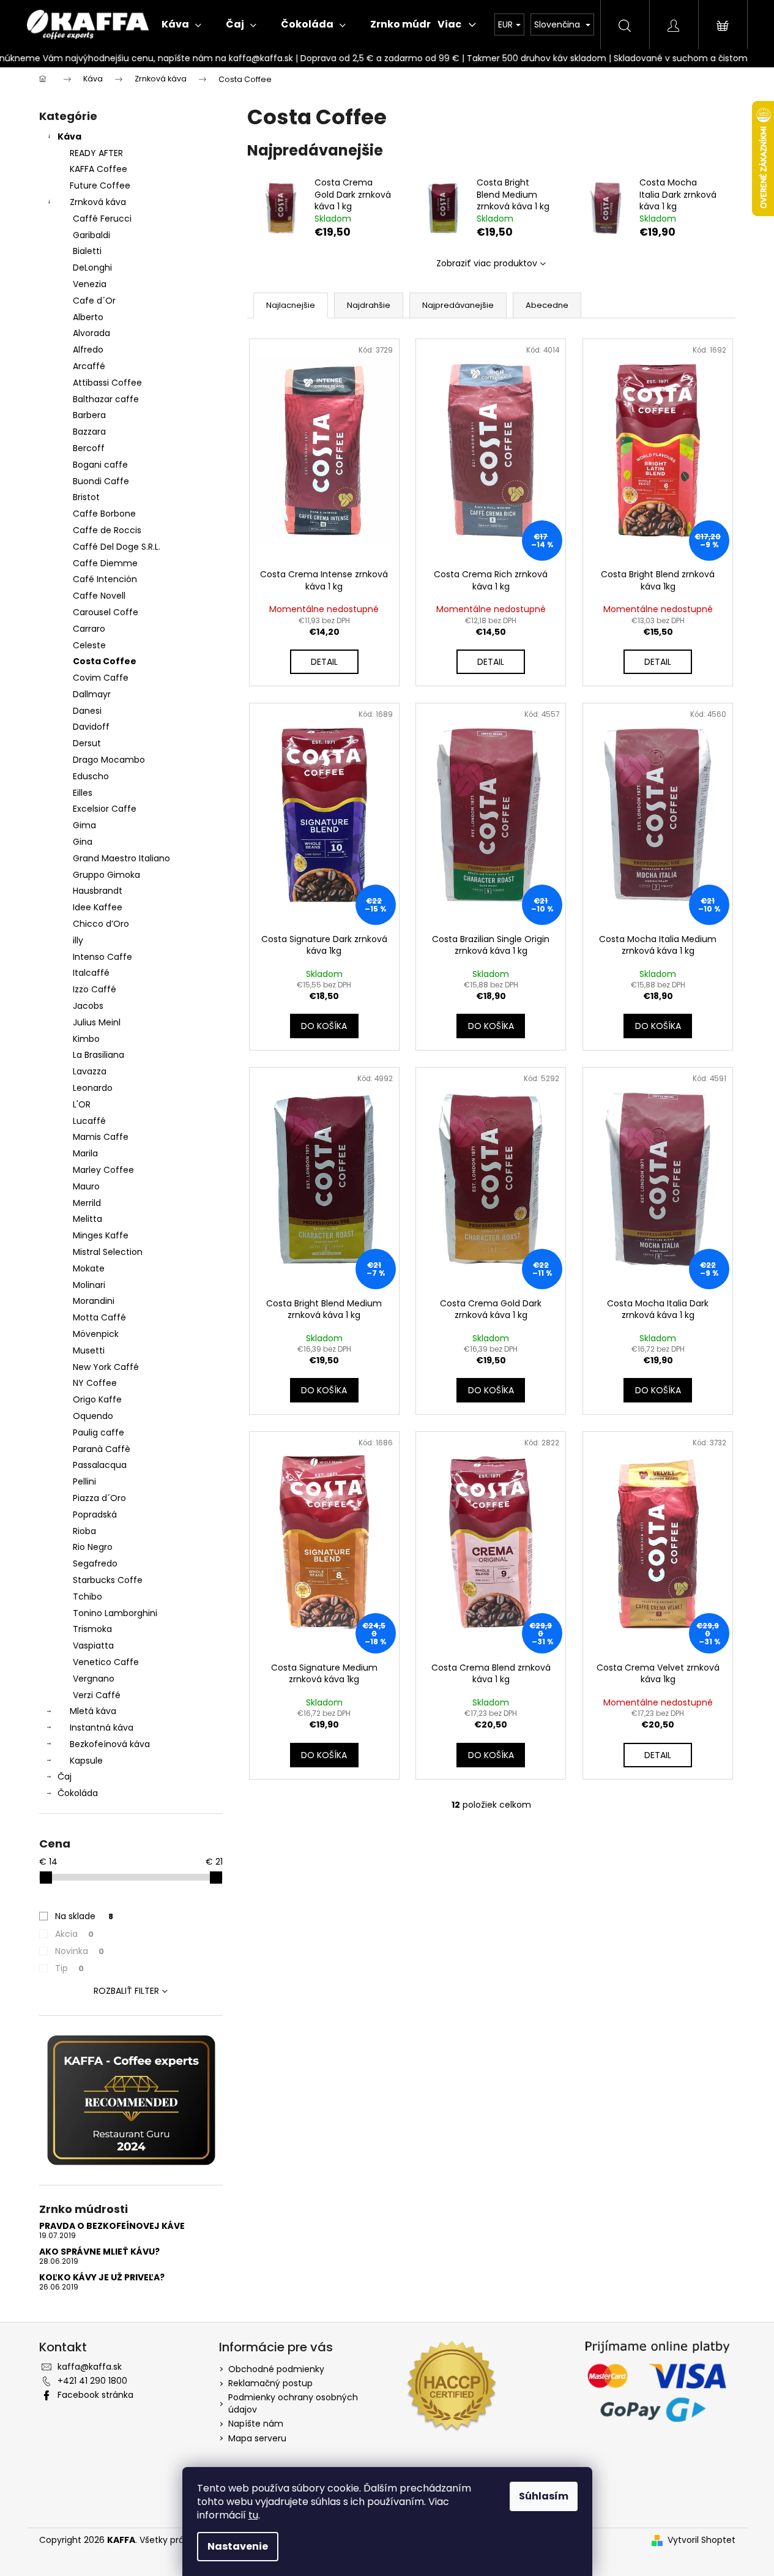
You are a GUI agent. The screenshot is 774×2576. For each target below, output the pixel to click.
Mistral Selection (108, 1252)
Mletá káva (93, 1711)
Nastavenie (238, 2546)
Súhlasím (544, 2496)
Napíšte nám (256, 2424)
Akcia (74, 1934)
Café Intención (105, 579)
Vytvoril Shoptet (701, 2540)
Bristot (86, 497)
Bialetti (87, 251)
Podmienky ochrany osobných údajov (293, 2403)
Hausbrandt (98, 891)
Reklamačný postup (270, 2383)
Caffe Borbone (104, 514)
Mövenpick (96, 1334)
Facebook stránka (95, 2395)
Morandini (94, 1301)
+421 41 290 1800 (92, 2381)
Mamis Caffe (101, 1137)
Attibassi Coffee (107, 383)
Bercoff (89, 448)
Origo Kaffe (97, 1399)
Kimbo (86, 1039)
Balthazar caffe (106, 399)
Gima (84, 825)
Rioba (84, 1531)
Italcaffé (91, 973)
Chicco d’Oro (101, 924)
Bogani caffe (100, 465)
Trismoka (92, 1629)
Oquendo (93, 1416)
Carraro (89, 629)
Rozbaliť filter (126, 1991)
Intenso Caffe (102, 957)
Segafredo (95, 1563)
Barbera (89, 415)
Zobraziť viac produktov (487, 263)
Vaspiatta (93, 1646)
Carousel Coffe (106, 612)
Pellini (84, 1481)
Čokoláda (78, 1793)
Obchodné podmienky (276, 2369)
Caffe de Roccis (107, 530)
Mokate (89, 1268)
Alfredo (88, 350)
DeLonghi (92, 268)
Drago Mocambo (109, 760)
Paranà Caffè (102, 1449)
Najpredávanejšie (458, 305)
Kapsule (86, 1761)
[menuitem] (181, 24)
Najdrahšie (369, 305)
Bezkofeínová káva (110, 1744)
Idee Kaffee (98, 907)
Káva (69, 137)
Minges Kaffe (101, 1235)
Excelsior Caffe (105, 809)
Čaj (65, 1777)
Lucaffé (89, 1121)
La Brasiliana (99, 1055)
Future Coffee (100, 185)
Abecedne (547, 305)
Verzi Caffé (97, 1695)
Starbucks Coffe (108, 1580)
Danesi (87, 711)
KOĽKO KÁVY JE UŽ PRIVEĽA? (102, 2278)
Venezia (90, 284)
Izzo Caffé (95, 989)
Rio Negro (93, 1547)
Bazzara (89, 432)
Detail (324, 662)
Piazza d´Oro (99, 1498)
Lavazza (90, 1071)
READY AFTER (96, 153)
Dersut (87, 743)
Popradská (95, 1515)
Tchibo (87, 1597)
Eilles (83, 793)
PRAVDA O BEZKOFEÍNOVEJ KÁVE (112, 2226)
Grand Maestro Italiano (121, 858)
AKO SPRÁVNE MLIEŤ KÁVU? (99, 2252)
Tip (69, 1968)
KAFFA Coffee (99, 169)
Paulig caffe (99, 1432)
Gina (83, 842)
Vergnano (94, 1679)
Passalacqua (100, 1465)
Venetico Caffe (106, 1662)
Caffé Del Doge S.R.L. (117, 547)
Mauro (86, 1186)
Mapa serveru (257, 2438)
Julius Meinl (97, 1022)
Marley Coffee (103, 1170)
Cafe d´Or (94, 301)
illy (78, 940)
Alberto (88, 317)
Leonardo (93, 1088)
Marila (85, 1153)
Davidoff (91, 727)
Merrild (87, 1203)
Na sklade (84, 1916)
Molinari (89, 1285)
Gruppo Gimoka (106, 875)
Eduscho (91, 776)
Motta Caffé (99, 1317)
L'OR (82, 1104)
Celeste (89, 645)
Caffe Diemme (105, 563)
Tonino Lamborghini (115, 1613)
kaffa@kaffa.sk (90, 2367)
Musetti (89, 1350)
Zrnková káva (98, 202)
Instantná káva (102, 1728)
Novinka (80, 1951)
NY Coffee (95, 1383)
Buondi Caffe (101, 481)
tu (253, 2515)
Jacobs (88, 1006)
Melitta (87, 1219)
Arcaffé (89, 366)
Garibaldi (91, 235)
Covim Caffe (101, 678)
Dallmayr (92, 694)
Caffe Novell (99, 596)
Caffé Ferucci (102, 219)
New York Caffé (106, 1367)
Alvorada (91, 333)
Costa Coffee (105, 661)
